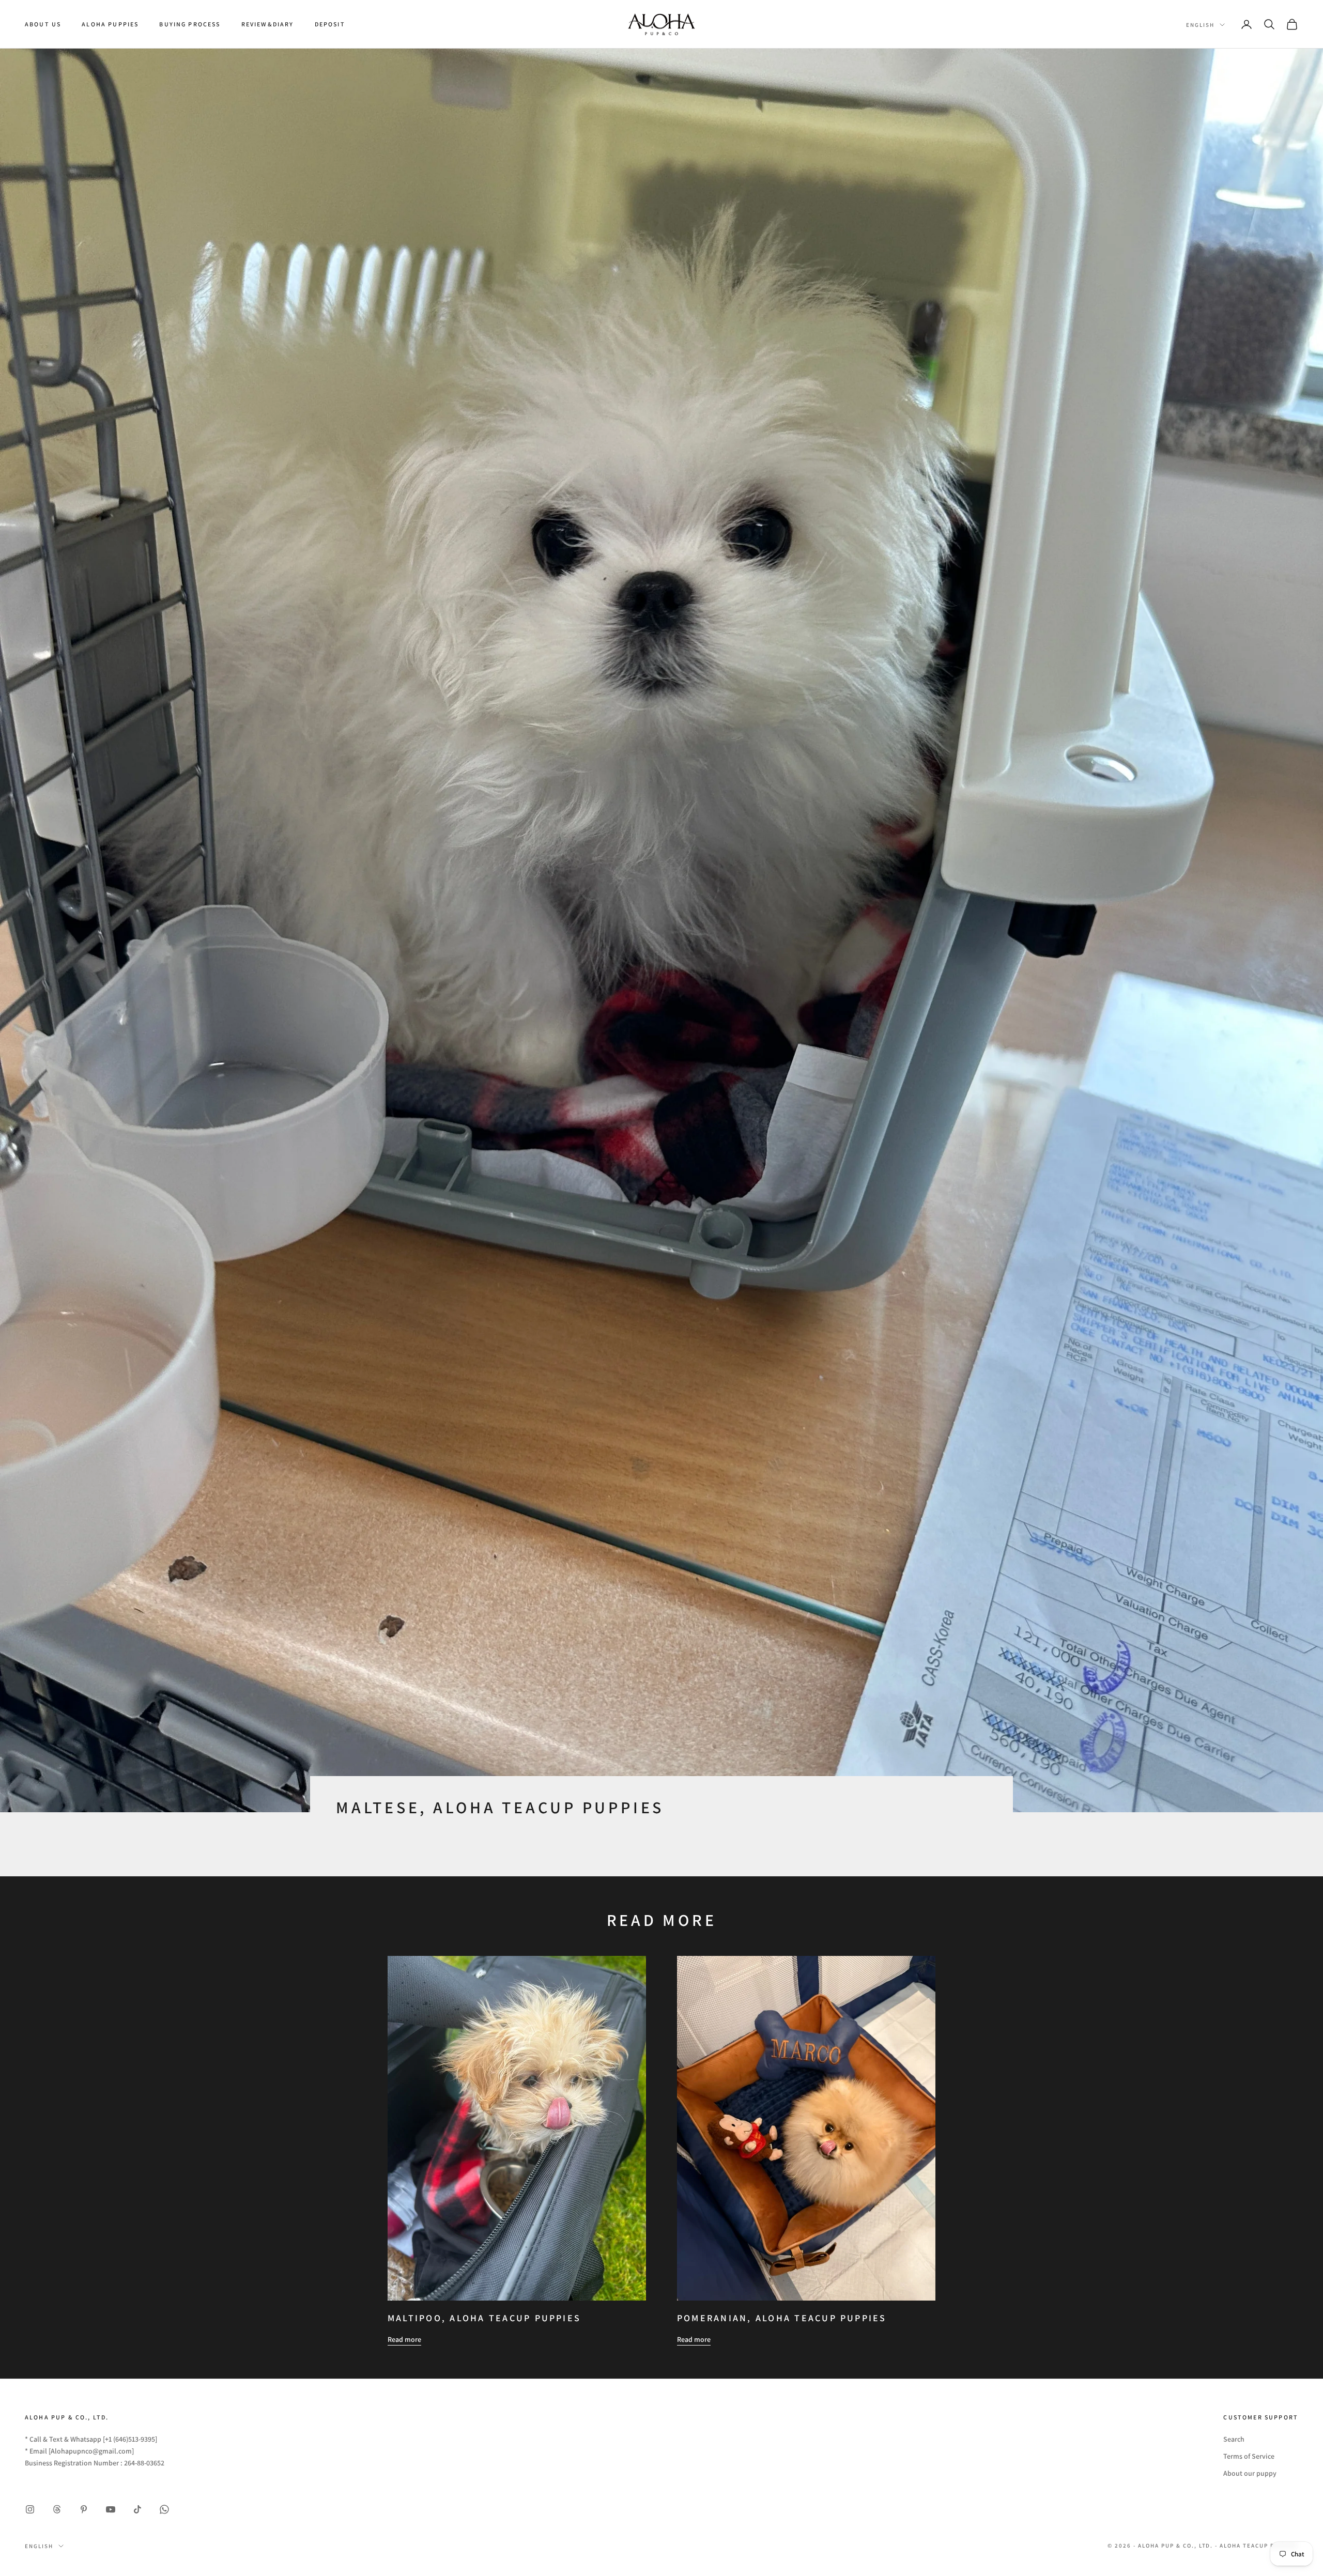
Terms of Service (1249, 2456)
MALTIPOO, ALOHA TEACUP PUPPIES (484, 2318)
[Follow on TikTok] (137, 2509)
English (1200, 25)
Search (1234, 2439)
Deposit (330, 24)
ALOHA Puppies (110, 24)
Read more (404, 2339)
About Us (43, 24)
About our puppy (1250, 2473)
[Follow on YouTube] (111, 2509)
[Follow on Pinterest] (84, 2509)
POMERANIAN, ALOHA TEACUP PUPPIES (782, 2318)
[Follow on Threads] (57, 2509)
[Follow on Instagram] (30, 2509)
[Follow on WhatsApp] (164, 2509)
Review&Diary (268, 24)
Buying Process (190, 24)
